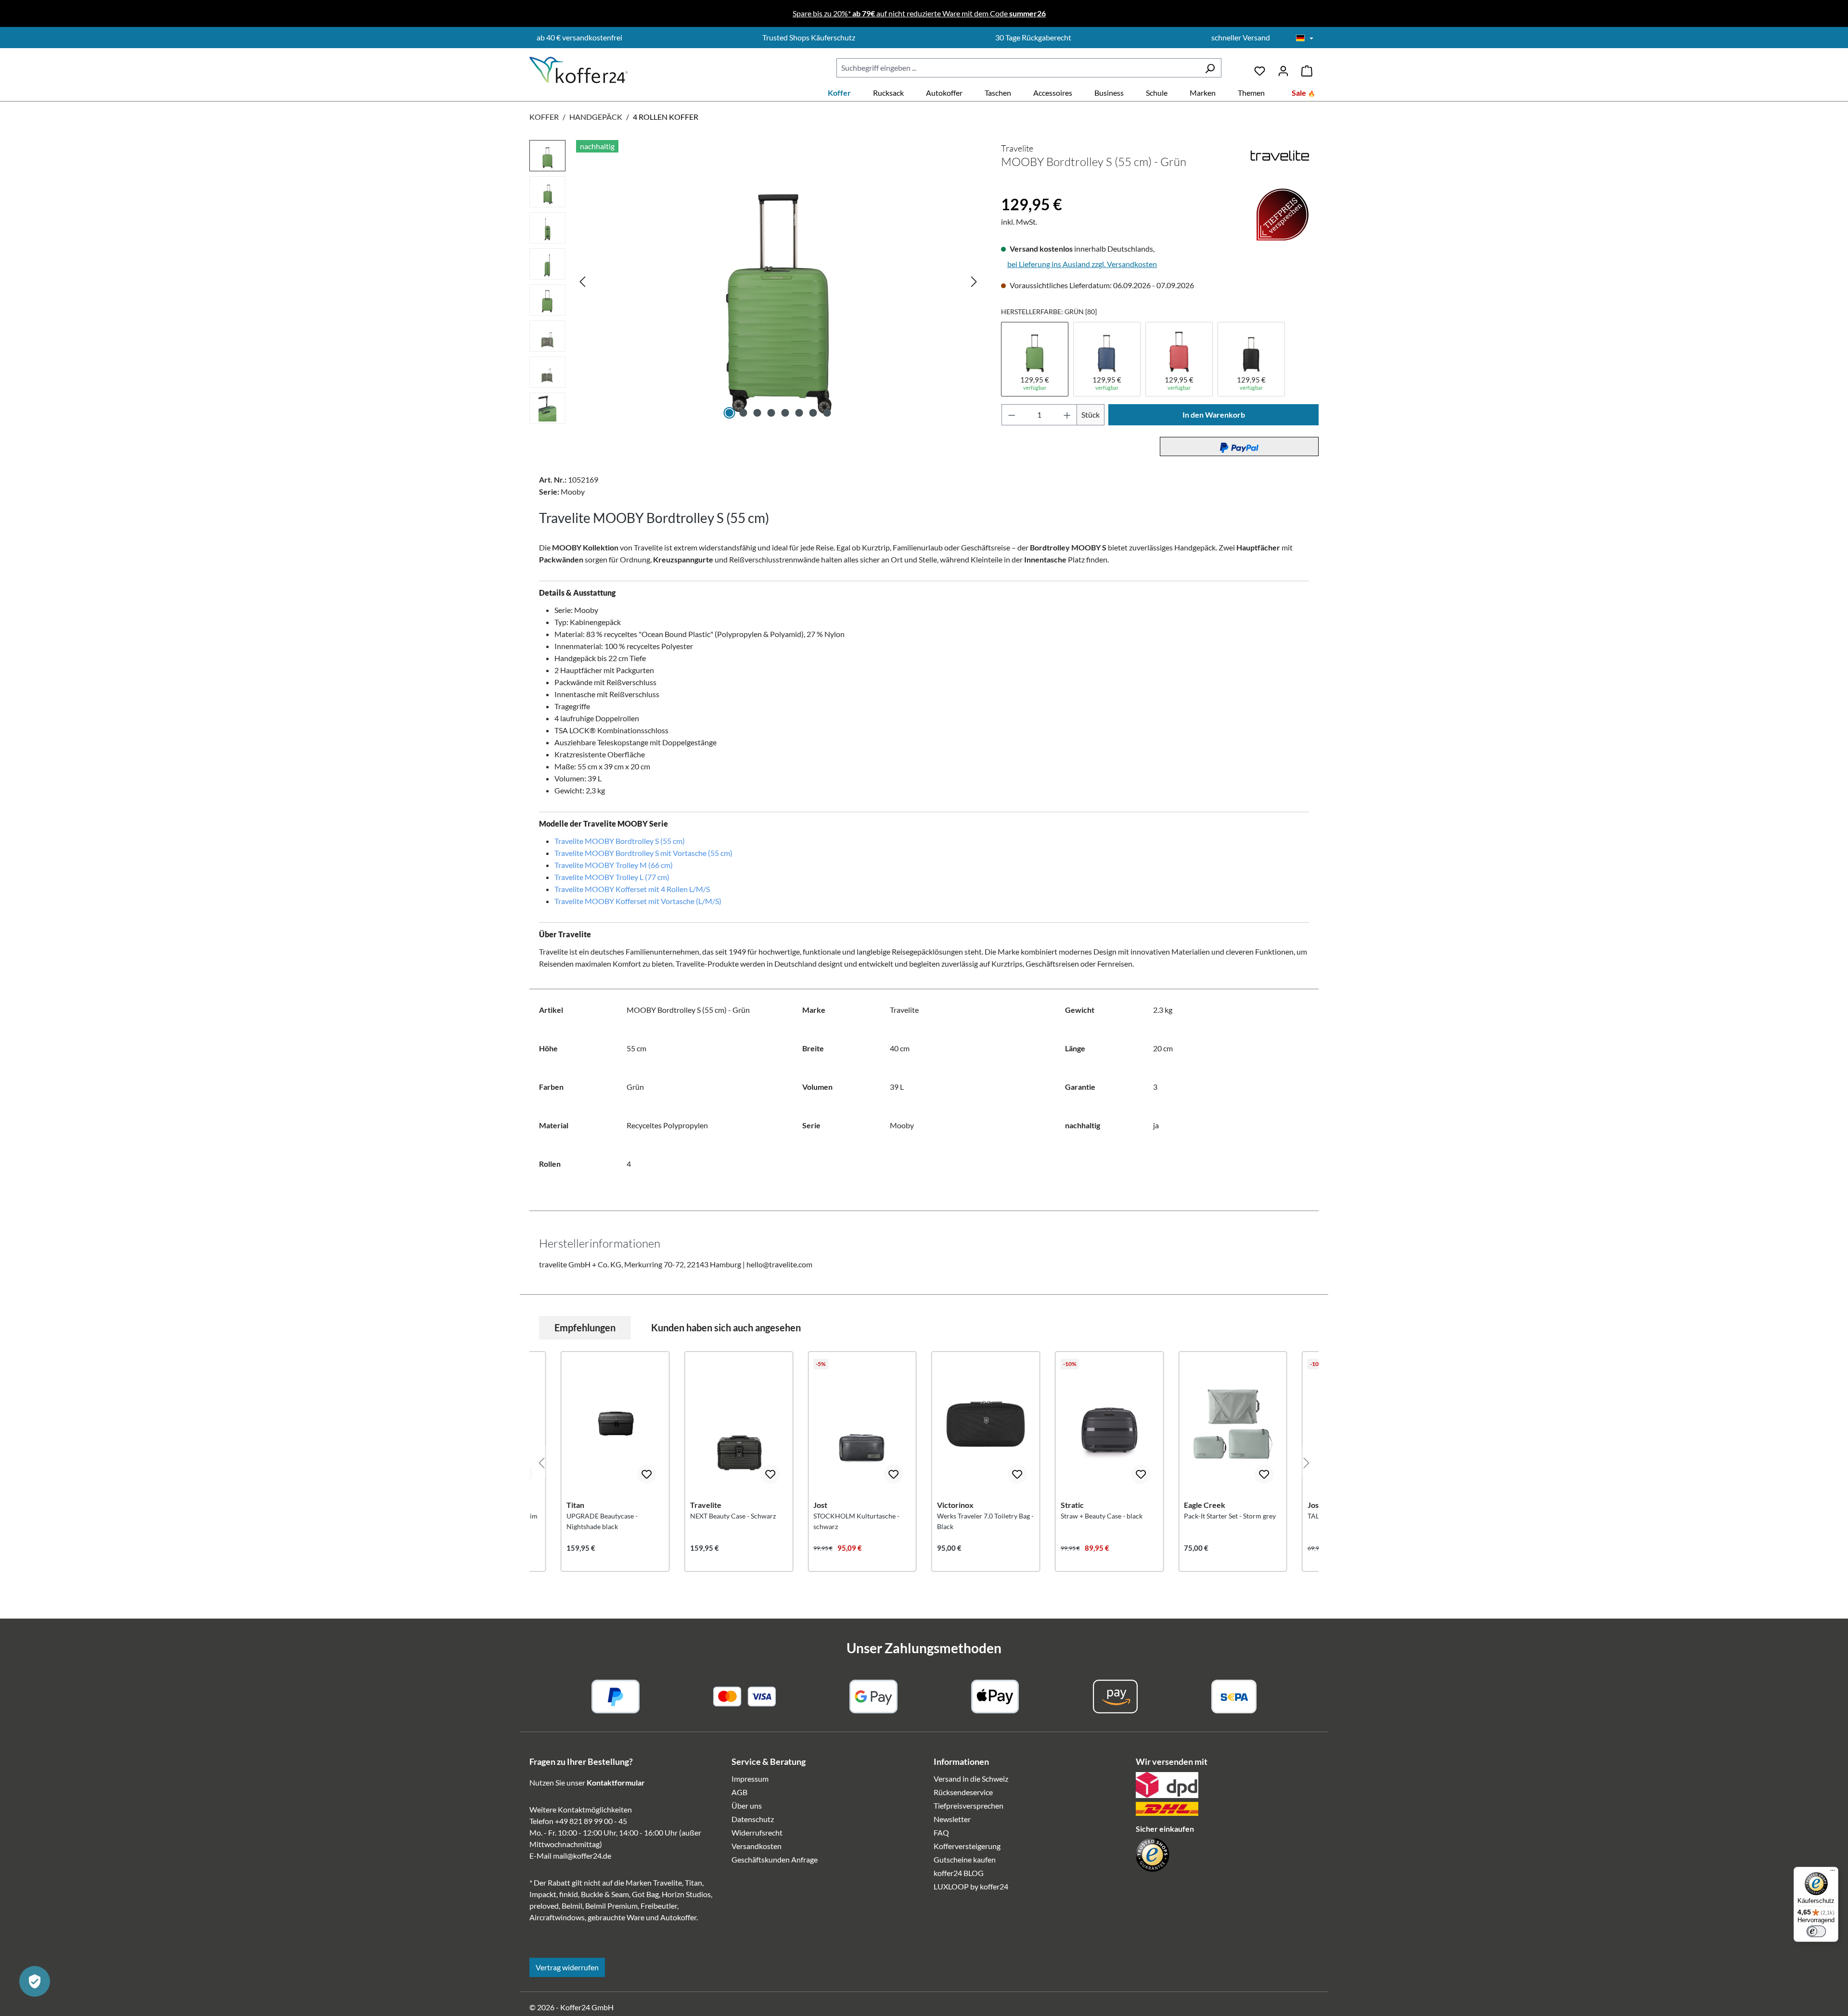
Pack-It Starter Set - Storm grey (1230, 1516)
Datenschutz (753, 1819)
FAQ (941, 1832)
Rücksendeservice (963, 1792)
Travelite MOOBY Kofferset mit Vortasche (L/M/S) (638, 901)
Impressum (750, 1779)
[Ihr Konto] (1283, 68)
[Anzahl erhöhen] (1067, 415)
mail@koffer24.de (582, 1856)
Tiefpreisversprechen (969, 1805)
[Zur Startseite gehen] (579, 70)
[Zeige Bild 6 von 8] (799, 413)
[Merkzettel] (1260, 68)
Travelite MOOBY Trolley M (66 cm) (614, 865)
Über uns (747, 1805)
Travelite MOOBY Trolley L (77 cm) (612, 877)
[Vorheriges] (582, 281)
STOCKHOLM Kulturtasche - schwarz (856, 1521)
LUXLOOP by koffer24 (971, 1886)
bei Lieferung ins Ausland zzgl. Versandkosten (1082, 264)
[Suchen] (1210, 68)
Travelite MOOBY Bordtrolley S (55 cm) (620, 841)
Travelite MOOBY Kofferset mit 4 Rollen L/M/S (632, 889)
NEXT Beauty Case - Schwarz (733, 1516)
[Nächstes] (974, 281)
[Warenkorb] (1307, 68)
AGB (739, 1792)
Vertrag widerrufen (567, 1967)
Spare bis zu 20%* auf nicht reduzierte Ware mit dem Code (919, 13)
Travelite (1017, 148)
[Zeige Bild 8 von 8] (827, 413)
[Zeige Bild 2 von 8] (744, 413)
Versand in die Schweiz (971, 1779)
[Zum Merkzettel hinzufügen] (647, 1474)
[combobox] (1018, 68)
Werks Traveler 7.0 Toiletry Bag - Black (985, 1521)
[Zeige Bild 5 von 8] (785, 413)
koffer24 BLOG (959, 1873)
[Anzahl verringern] (1012, 415)
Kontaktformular (616, 1782)
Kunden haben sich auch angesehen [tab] (726, 1327)
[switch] (1816, 1931)
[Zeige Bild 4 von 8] (771, 413)
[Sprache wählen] (1305, 38)
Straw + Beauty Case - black (1102, 1516)
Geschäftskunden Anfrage (775, 1859)
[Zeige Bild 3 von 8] (757, 413)
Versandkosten (757, 1846)
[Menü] (1833, 1873)
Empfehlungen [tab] (585, 1327)
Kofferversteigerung (967, 1846)
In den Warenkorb (1214, 415)
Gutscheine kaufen (965, 1859)
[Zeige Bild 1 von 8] (730, 413)
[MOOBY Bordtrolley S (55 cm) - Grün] (778, 281)
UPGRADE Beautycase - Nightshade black (602, 1521)
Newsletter (952, 1819)
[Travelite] (1280, 156)
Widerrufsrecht (757, 1832)
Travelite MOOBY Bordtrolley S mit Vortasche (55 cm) (643, 853)
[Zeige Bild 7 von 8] (813, 413)
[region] (756, 284)
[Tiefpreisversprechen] (1007, 188)
